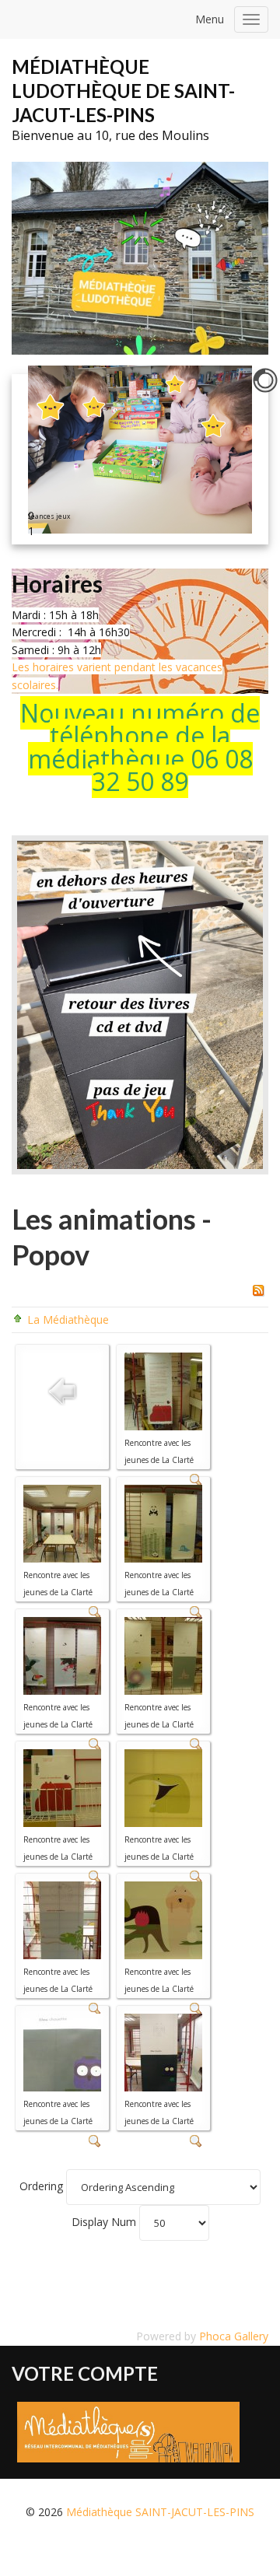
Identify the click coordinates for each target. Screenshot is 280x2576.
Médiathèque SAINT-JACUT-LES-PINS (160, 2512)
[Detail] (95, 2140)
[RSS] (258, 1289)
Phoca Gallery (234, 2336)
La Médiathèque (68, 1319)
